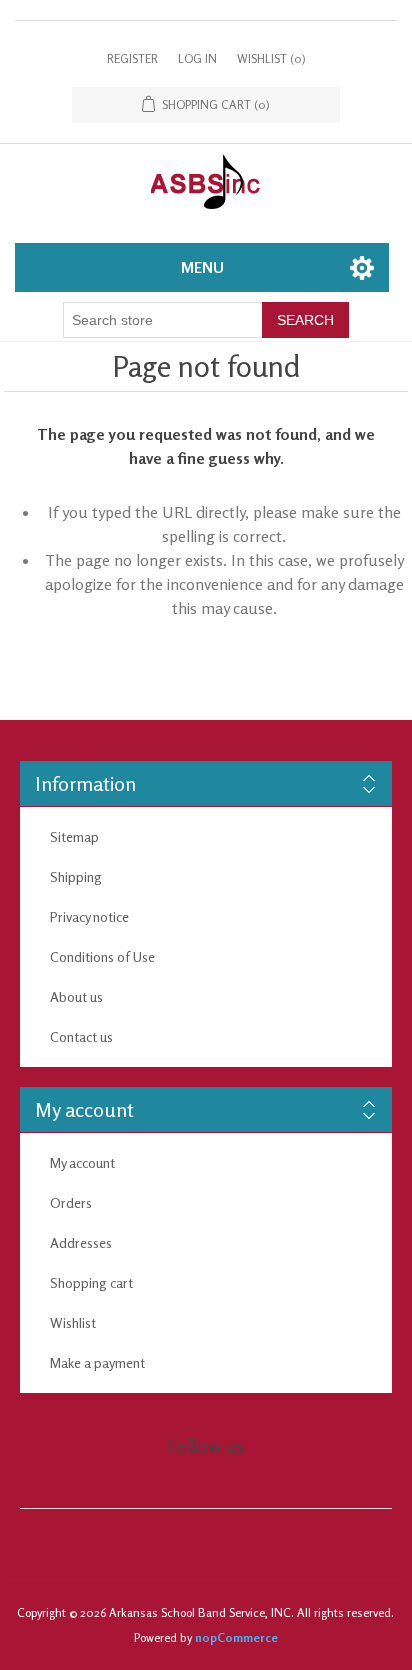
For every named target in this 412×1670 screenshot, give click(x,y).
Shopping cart (91, 1282)
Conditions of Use (102, 956)
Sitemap (74, 836)
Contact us (81, 1036)
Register (132, 58)
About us (76, 996)
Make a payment (97, 1362)
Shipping (76, 876)
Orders (71, 1202)
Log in (197, 58)
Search (305, 320)
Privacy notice (89, 916)
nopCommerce (236, 1637)
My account (82, 1162)
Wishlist (73, 1322)
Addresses (81, 1242)
